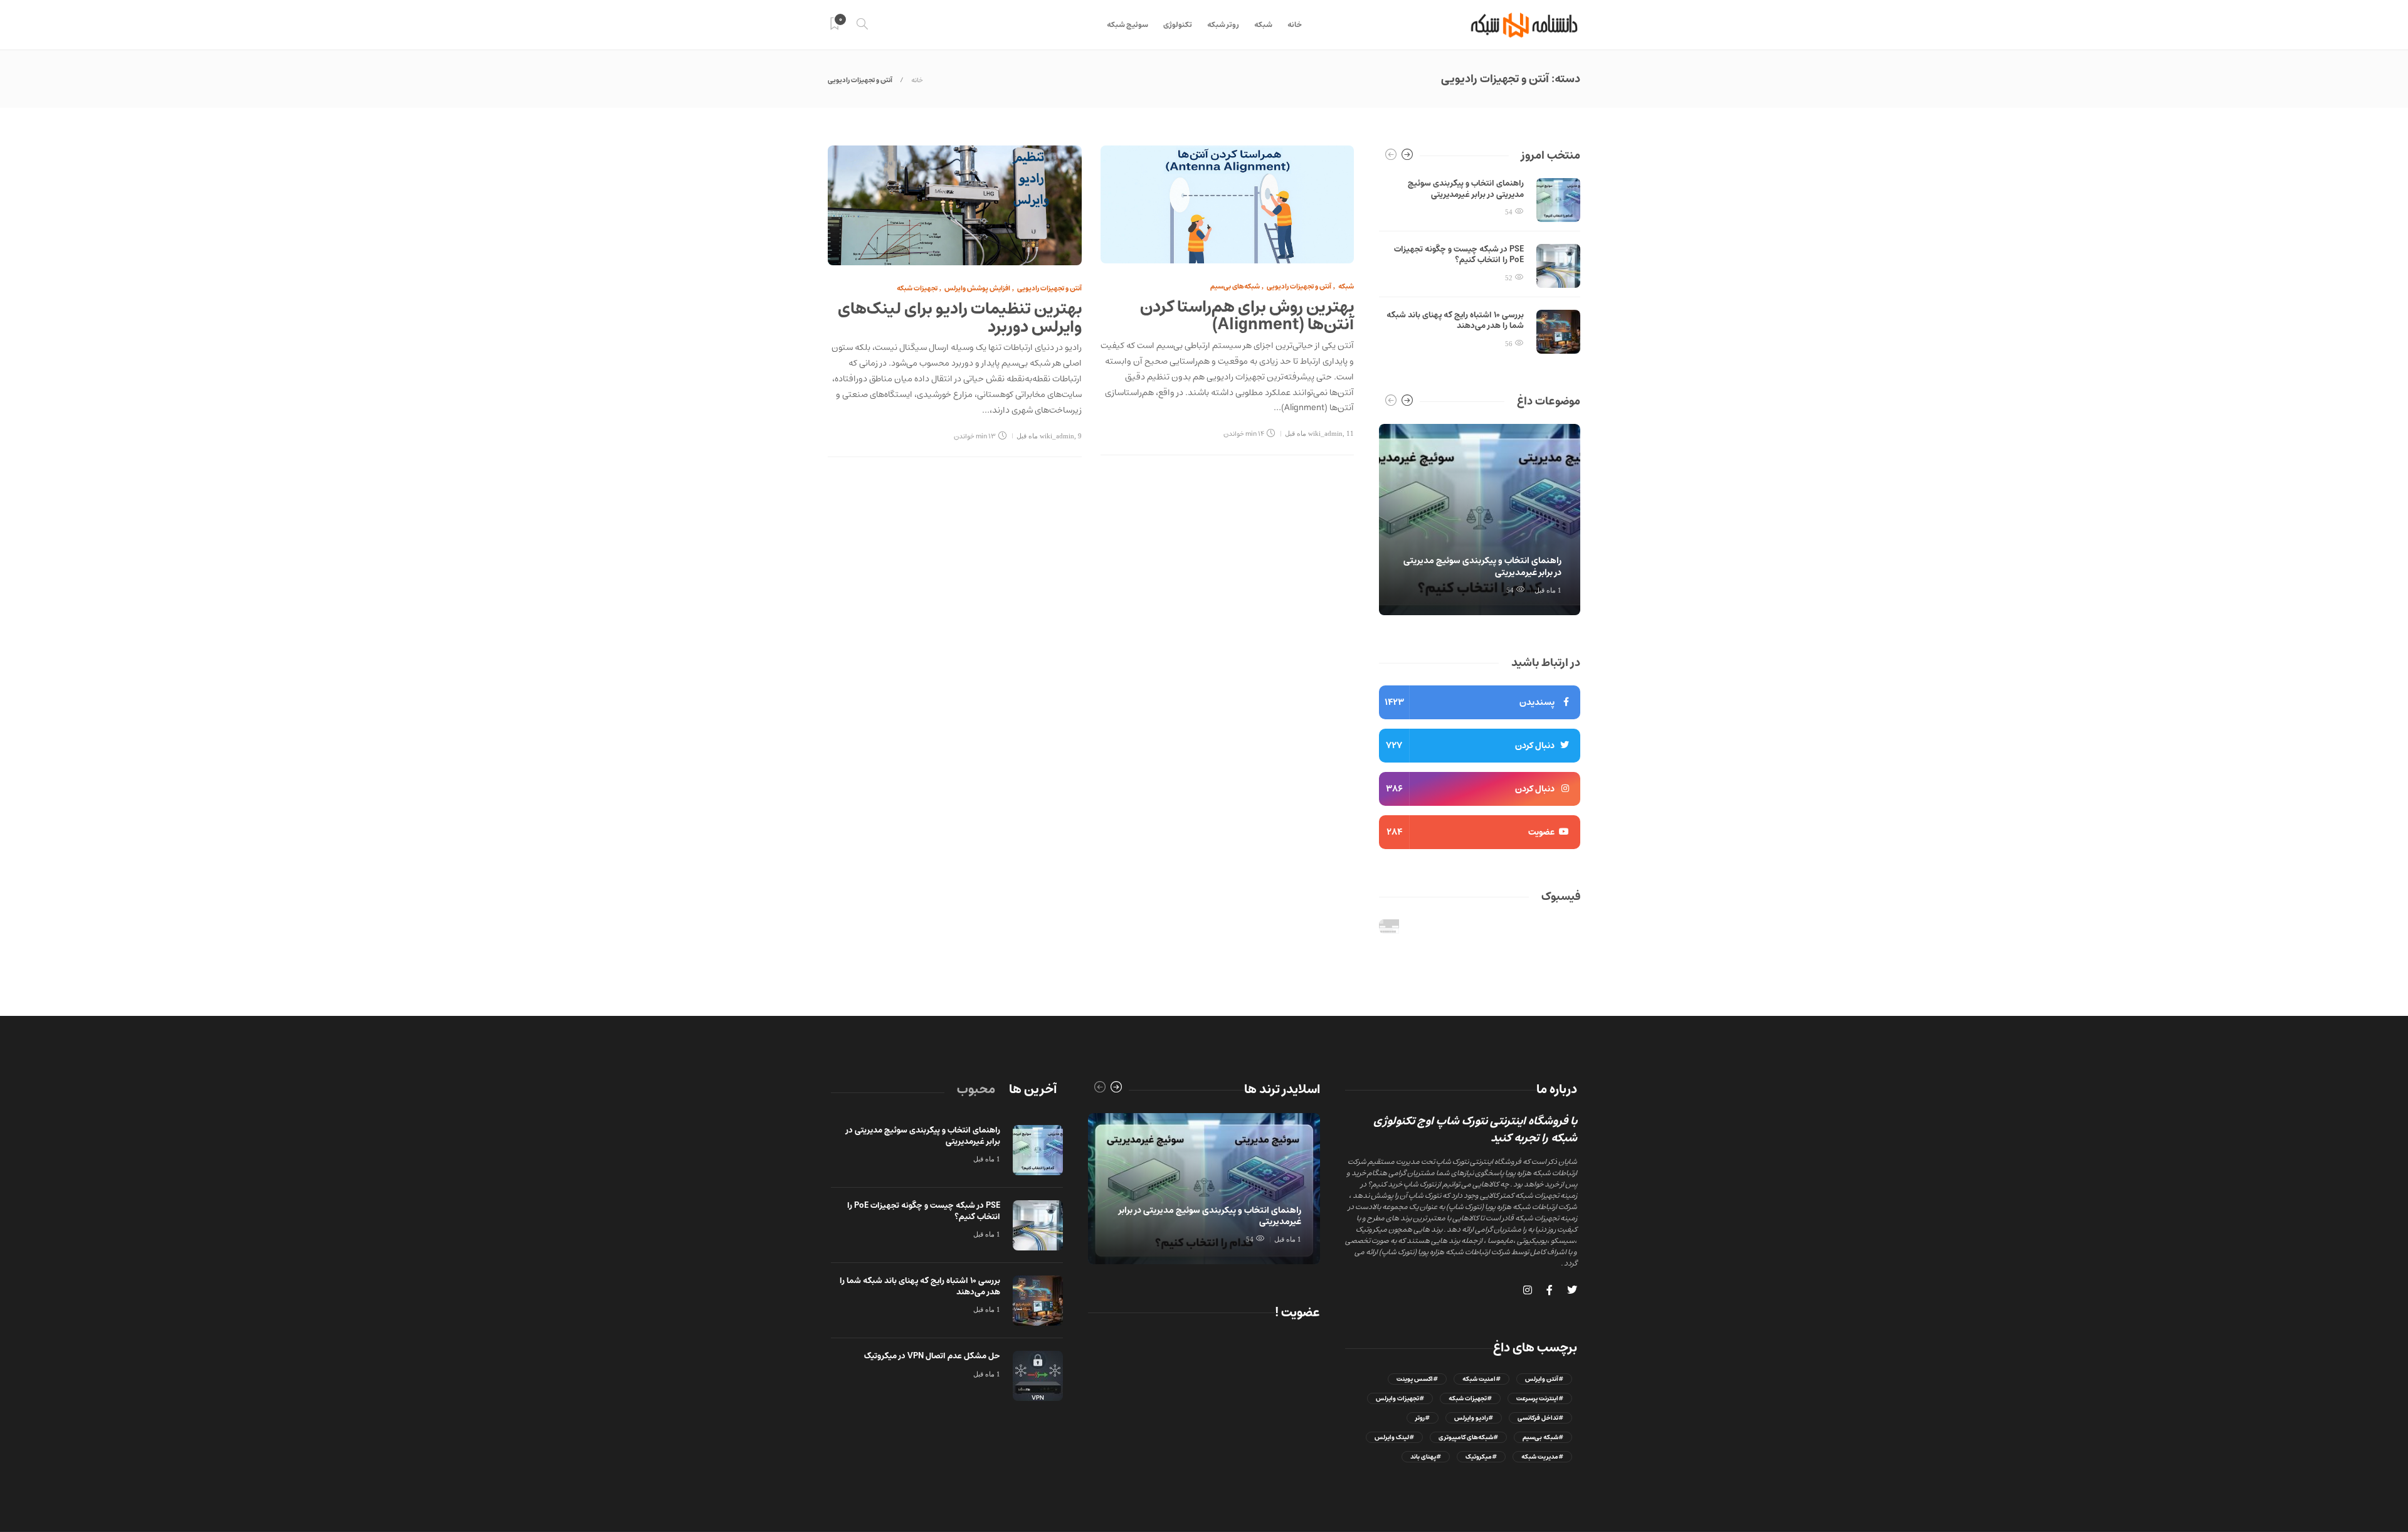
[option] (1480, 266)
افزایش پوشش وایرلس (977, 288)
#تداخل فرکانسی (1540, 1418)
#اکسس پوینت (1417, 1379)
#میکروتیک (1481, 1457)
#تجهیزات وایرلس (1400, 1398)
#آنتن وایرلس (1544, 1379)
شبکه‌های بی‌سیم (1235, 286)
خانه (1295, 25)
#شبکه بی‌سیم (1543, 1437)
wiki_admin (1057, 436)
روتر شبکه (1223, 25)
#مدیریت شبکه (1542, 1457)
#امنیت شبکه (1481, 1379)
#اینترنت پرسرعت (1540, 1398)
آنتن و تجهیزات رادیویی (1049, 288)
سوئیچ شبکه (1127, 25)
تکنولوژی (1178, 25)
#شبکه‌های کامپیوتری (1468, 1437)
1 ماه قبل (1548, 590)
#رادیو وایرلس (1474, 1418)
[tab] (1033, 1090)
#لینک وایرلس (1394, 1437)
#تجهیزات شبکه (1470, 1398)
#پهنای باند (1426, 1457)
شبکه (1263, 25)
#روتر (1423, 1418)
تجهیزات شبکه (917, 288)
